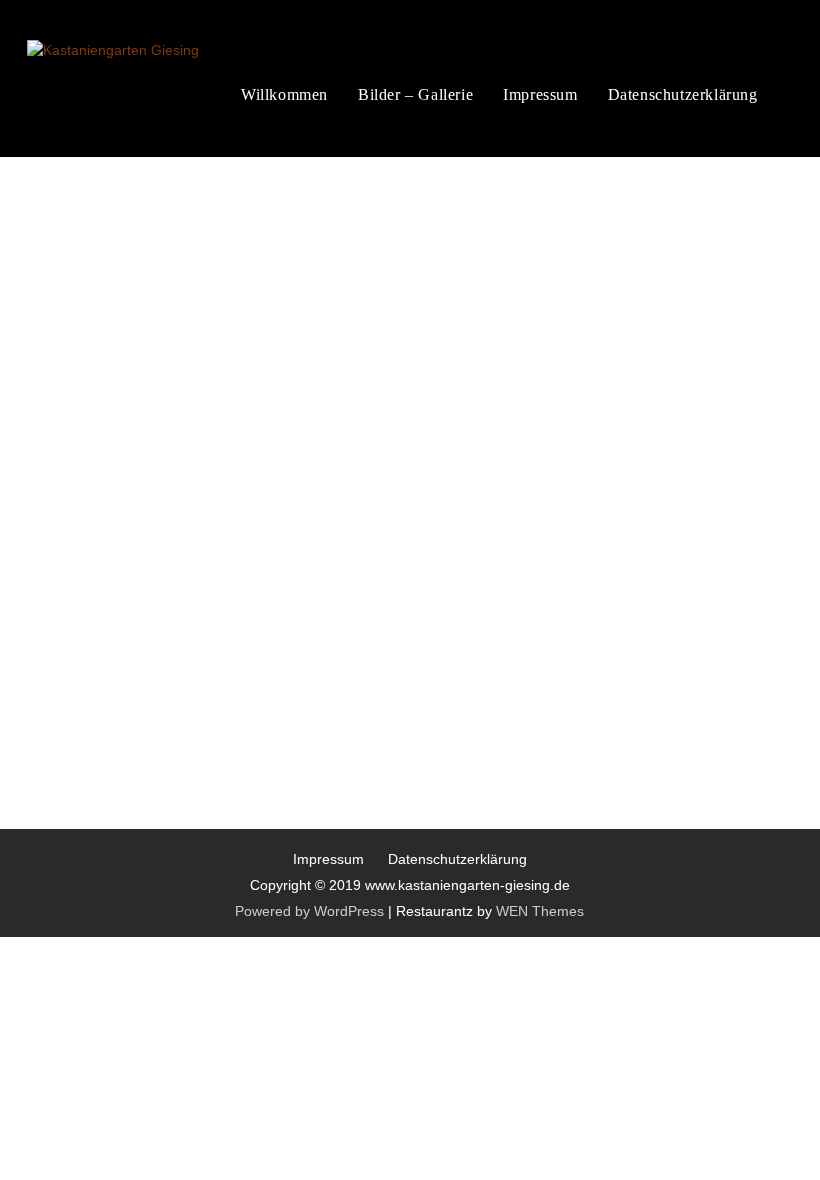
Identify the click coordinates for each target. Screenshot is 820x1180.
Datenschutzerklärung (683, 94)
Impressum (540, 94)
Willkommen (284, 94)
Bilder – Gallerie (415, 94)
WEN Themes (540, 911)
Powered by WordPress (309, 911)
